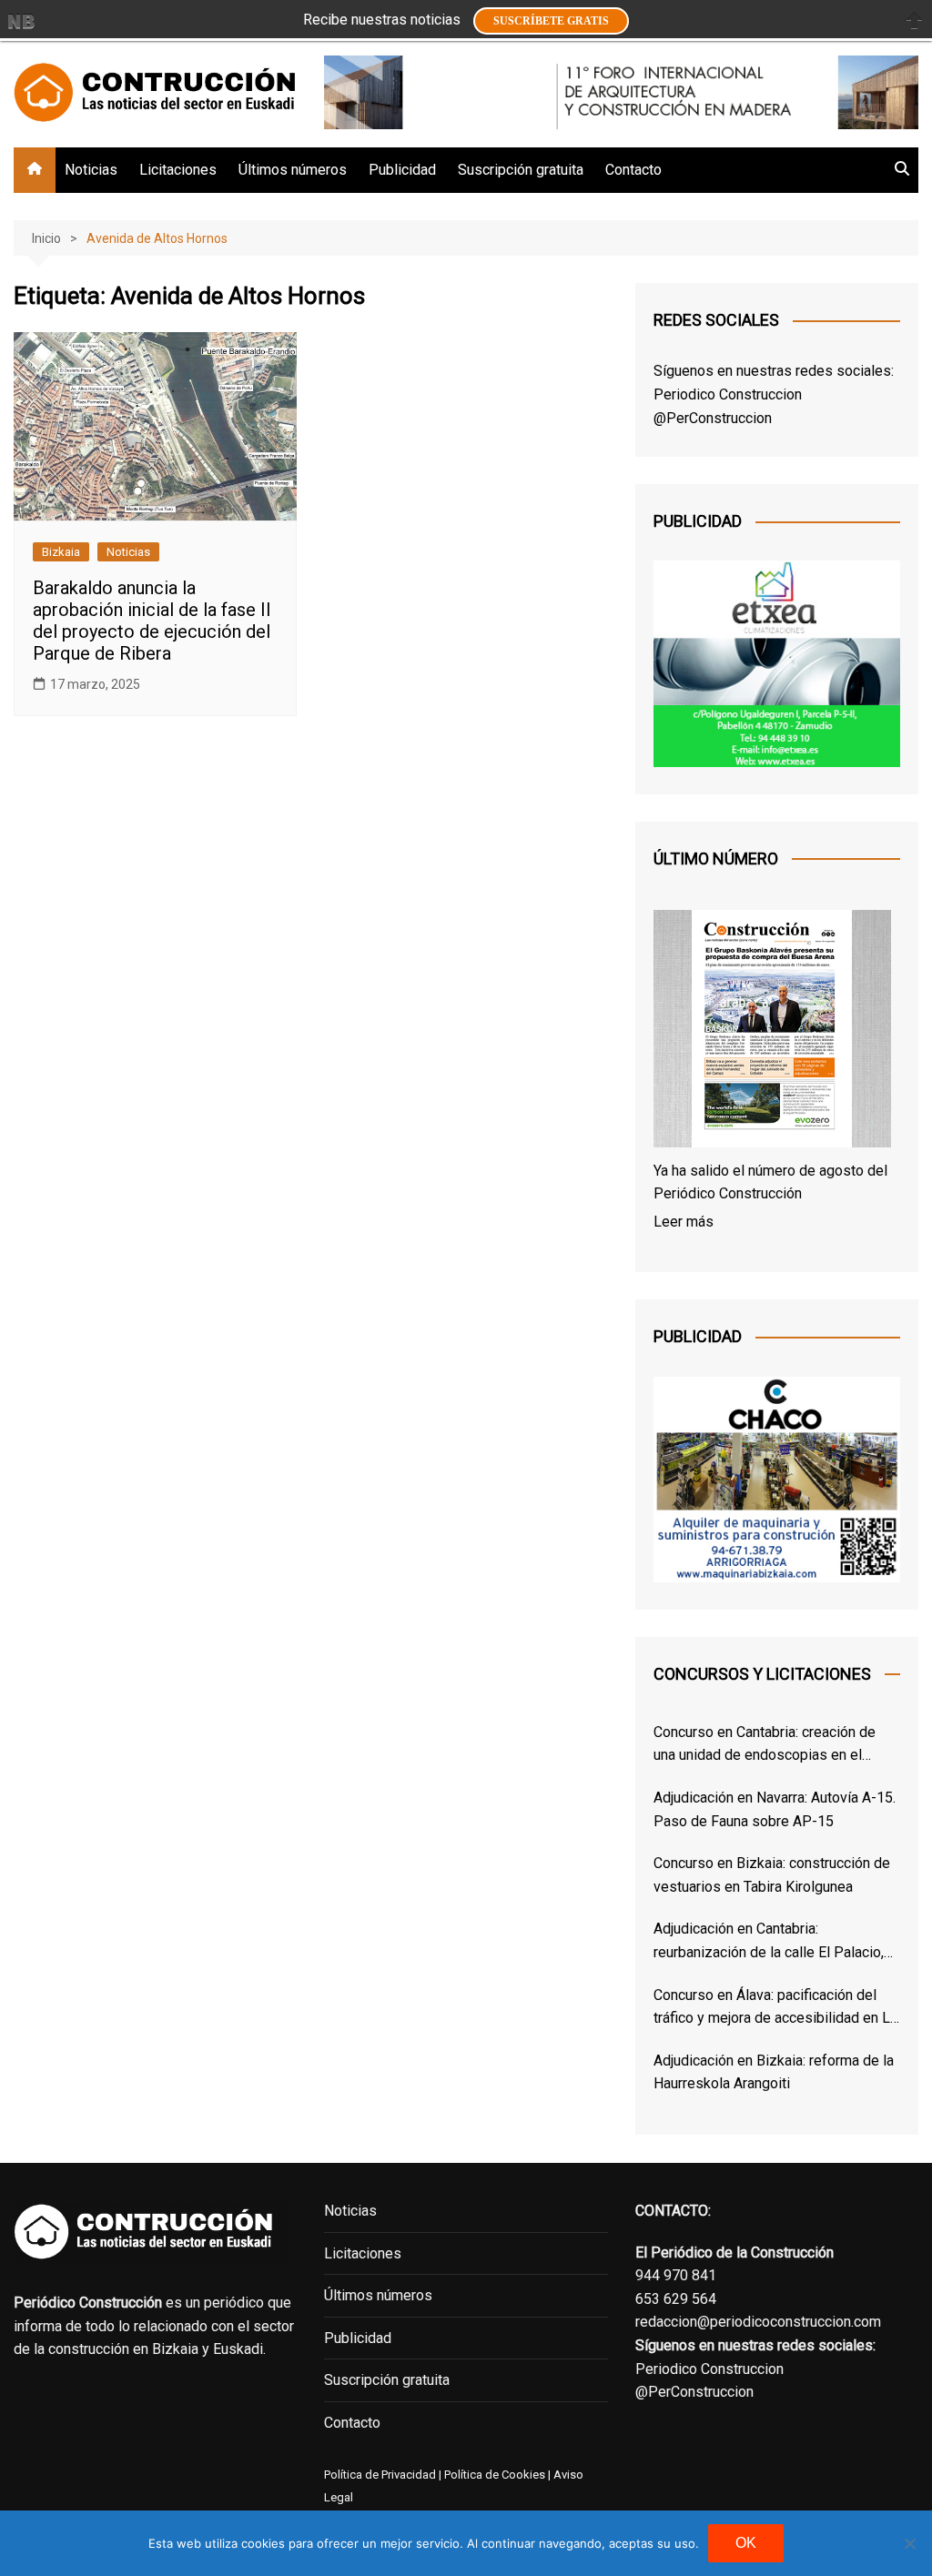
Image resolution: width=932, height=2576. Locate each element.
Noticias (91, 170)
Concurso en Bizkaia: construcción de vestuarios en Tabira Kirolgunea (772, 1875)
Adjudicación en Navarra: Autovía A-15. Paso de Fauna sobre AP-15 (775, 1809)
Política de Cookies (493, 2475)
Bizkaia (61, 552)
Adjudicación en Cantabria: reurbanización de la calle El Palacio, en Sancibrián (769, 1942)
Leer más (684, 1222)
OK (746, 2543)
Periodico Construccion (728, 394)
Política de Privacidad (380, 2475)
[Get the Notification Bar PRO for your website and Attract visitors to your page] (21, 21)
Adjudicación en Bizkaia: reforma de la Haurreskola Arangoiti (774, 2072)
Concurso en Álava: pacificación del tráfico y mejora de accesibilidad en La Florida (775, 2008)
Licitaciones (178, 170)
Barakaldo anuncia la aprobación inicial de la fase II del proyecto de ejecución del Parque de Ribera (152, 621)
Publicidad (402, 170)
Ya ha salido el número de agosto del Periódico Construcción (770, 1182)
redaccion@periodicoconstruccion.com (758, 2322)
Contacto (633, 170)
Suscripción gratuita (521, 170)
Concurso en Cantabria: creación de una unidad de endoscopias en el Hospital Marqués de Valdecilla (765, 1745)
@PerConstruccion (713, 418)
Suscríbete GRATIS (551, 21)
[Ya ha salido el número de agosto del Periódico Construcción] (772, 1032)
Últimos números (293, 170)
